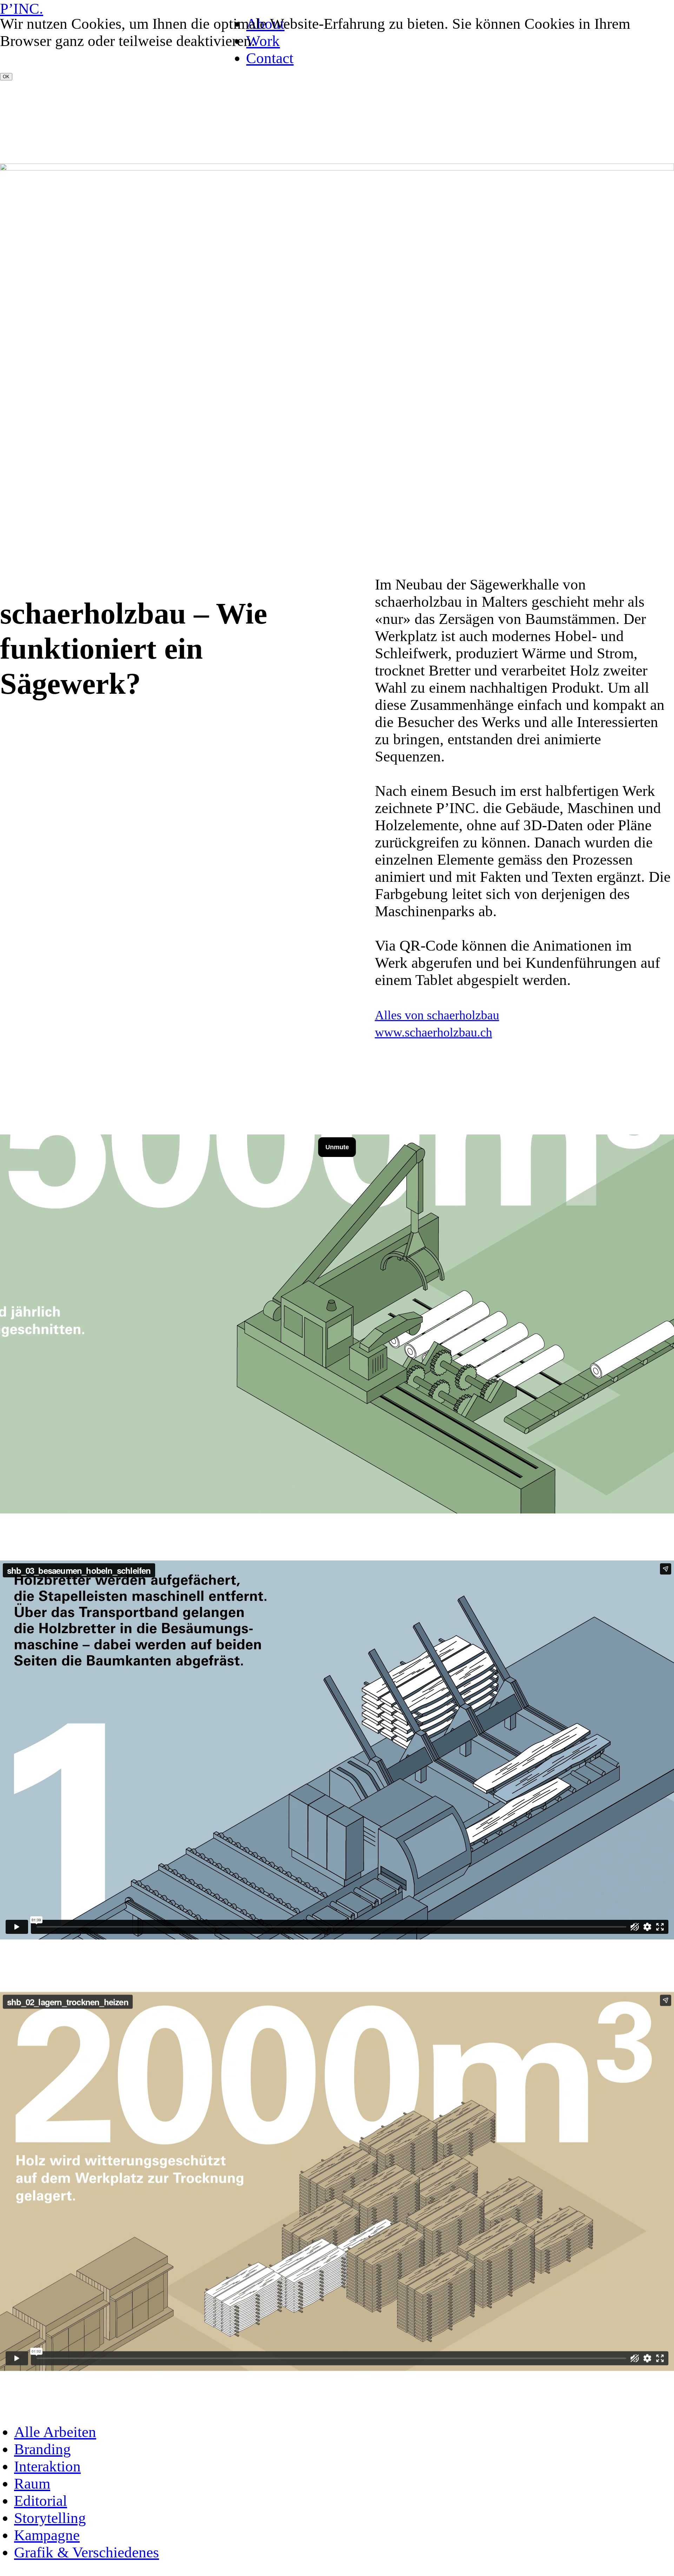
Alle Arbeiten (55, 2432)
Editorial (41, 2501)
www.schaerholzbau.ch (434, 1032)
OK (6, 77)
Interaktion (47, 2466)
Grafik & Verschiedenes (87, 2552)
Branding (42, 2449)
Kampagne (47, 2535)
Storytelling (50, 2518)
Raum (32, 2484)
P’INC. (22, 9)
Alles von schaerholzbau (437, 1015)
